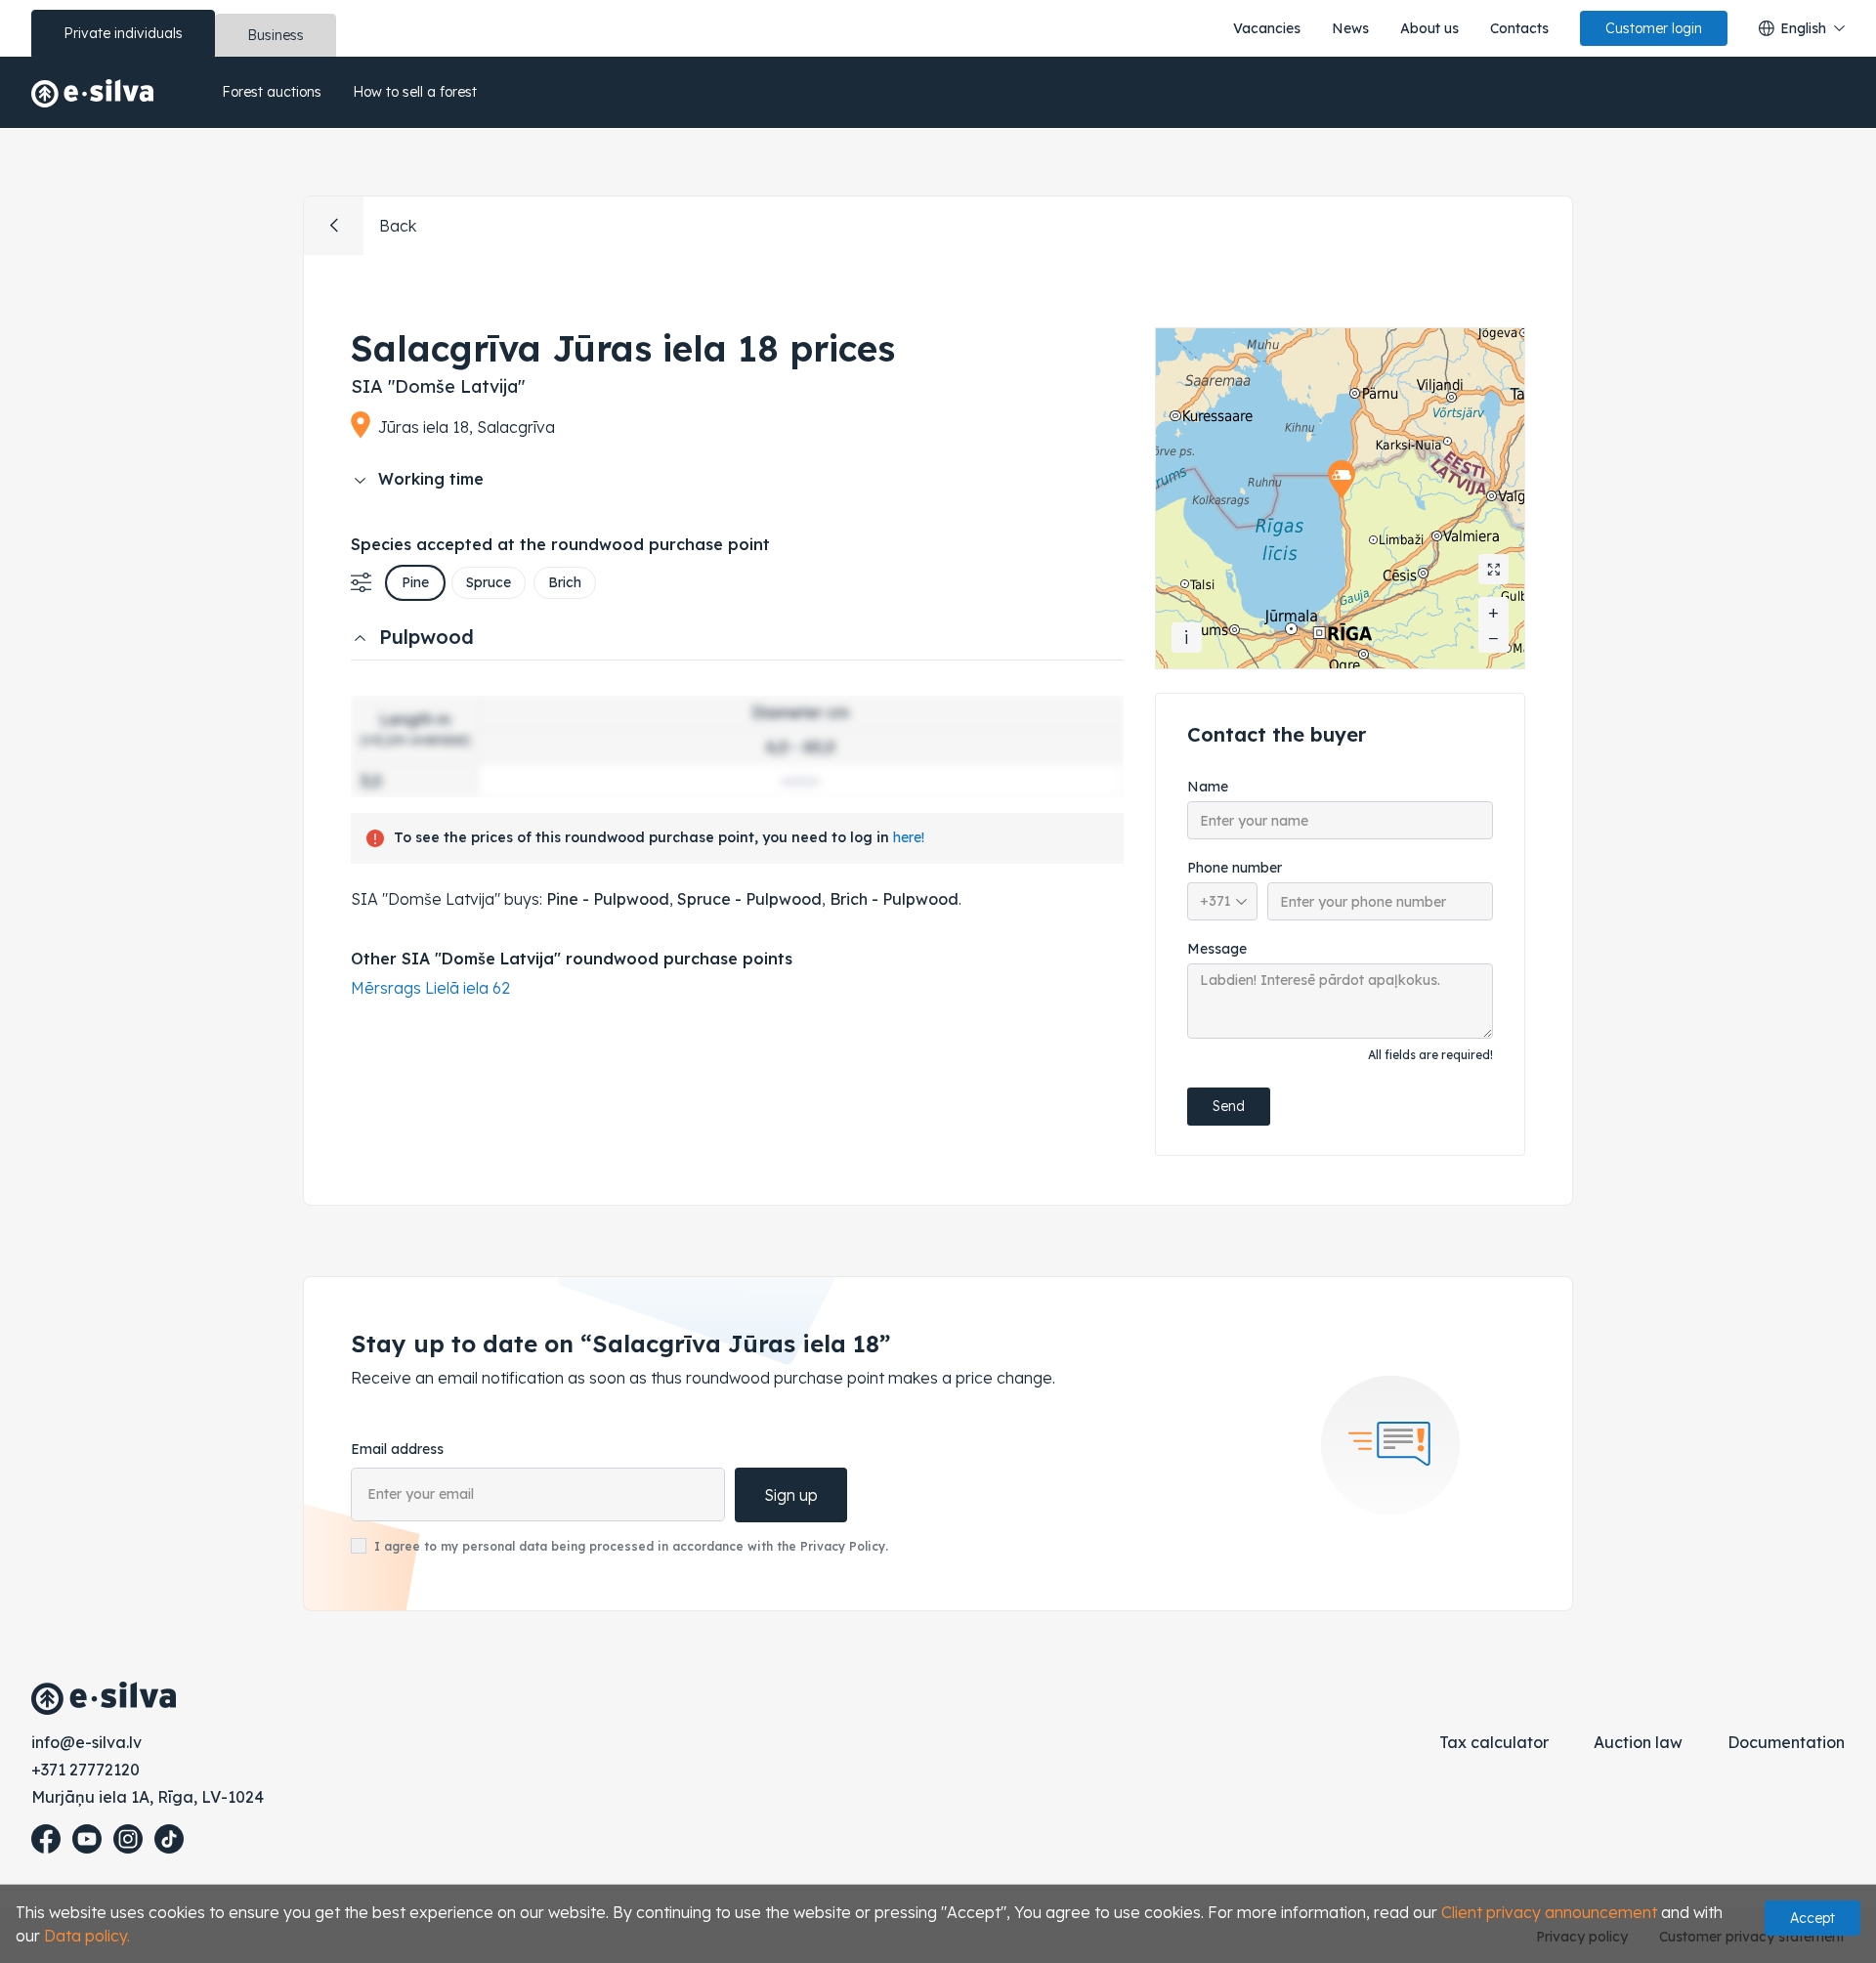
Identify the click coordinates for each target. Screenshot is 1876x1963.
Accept (1812, 1918)
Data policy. (87, 1936)
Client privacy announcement (1549, 1912)
